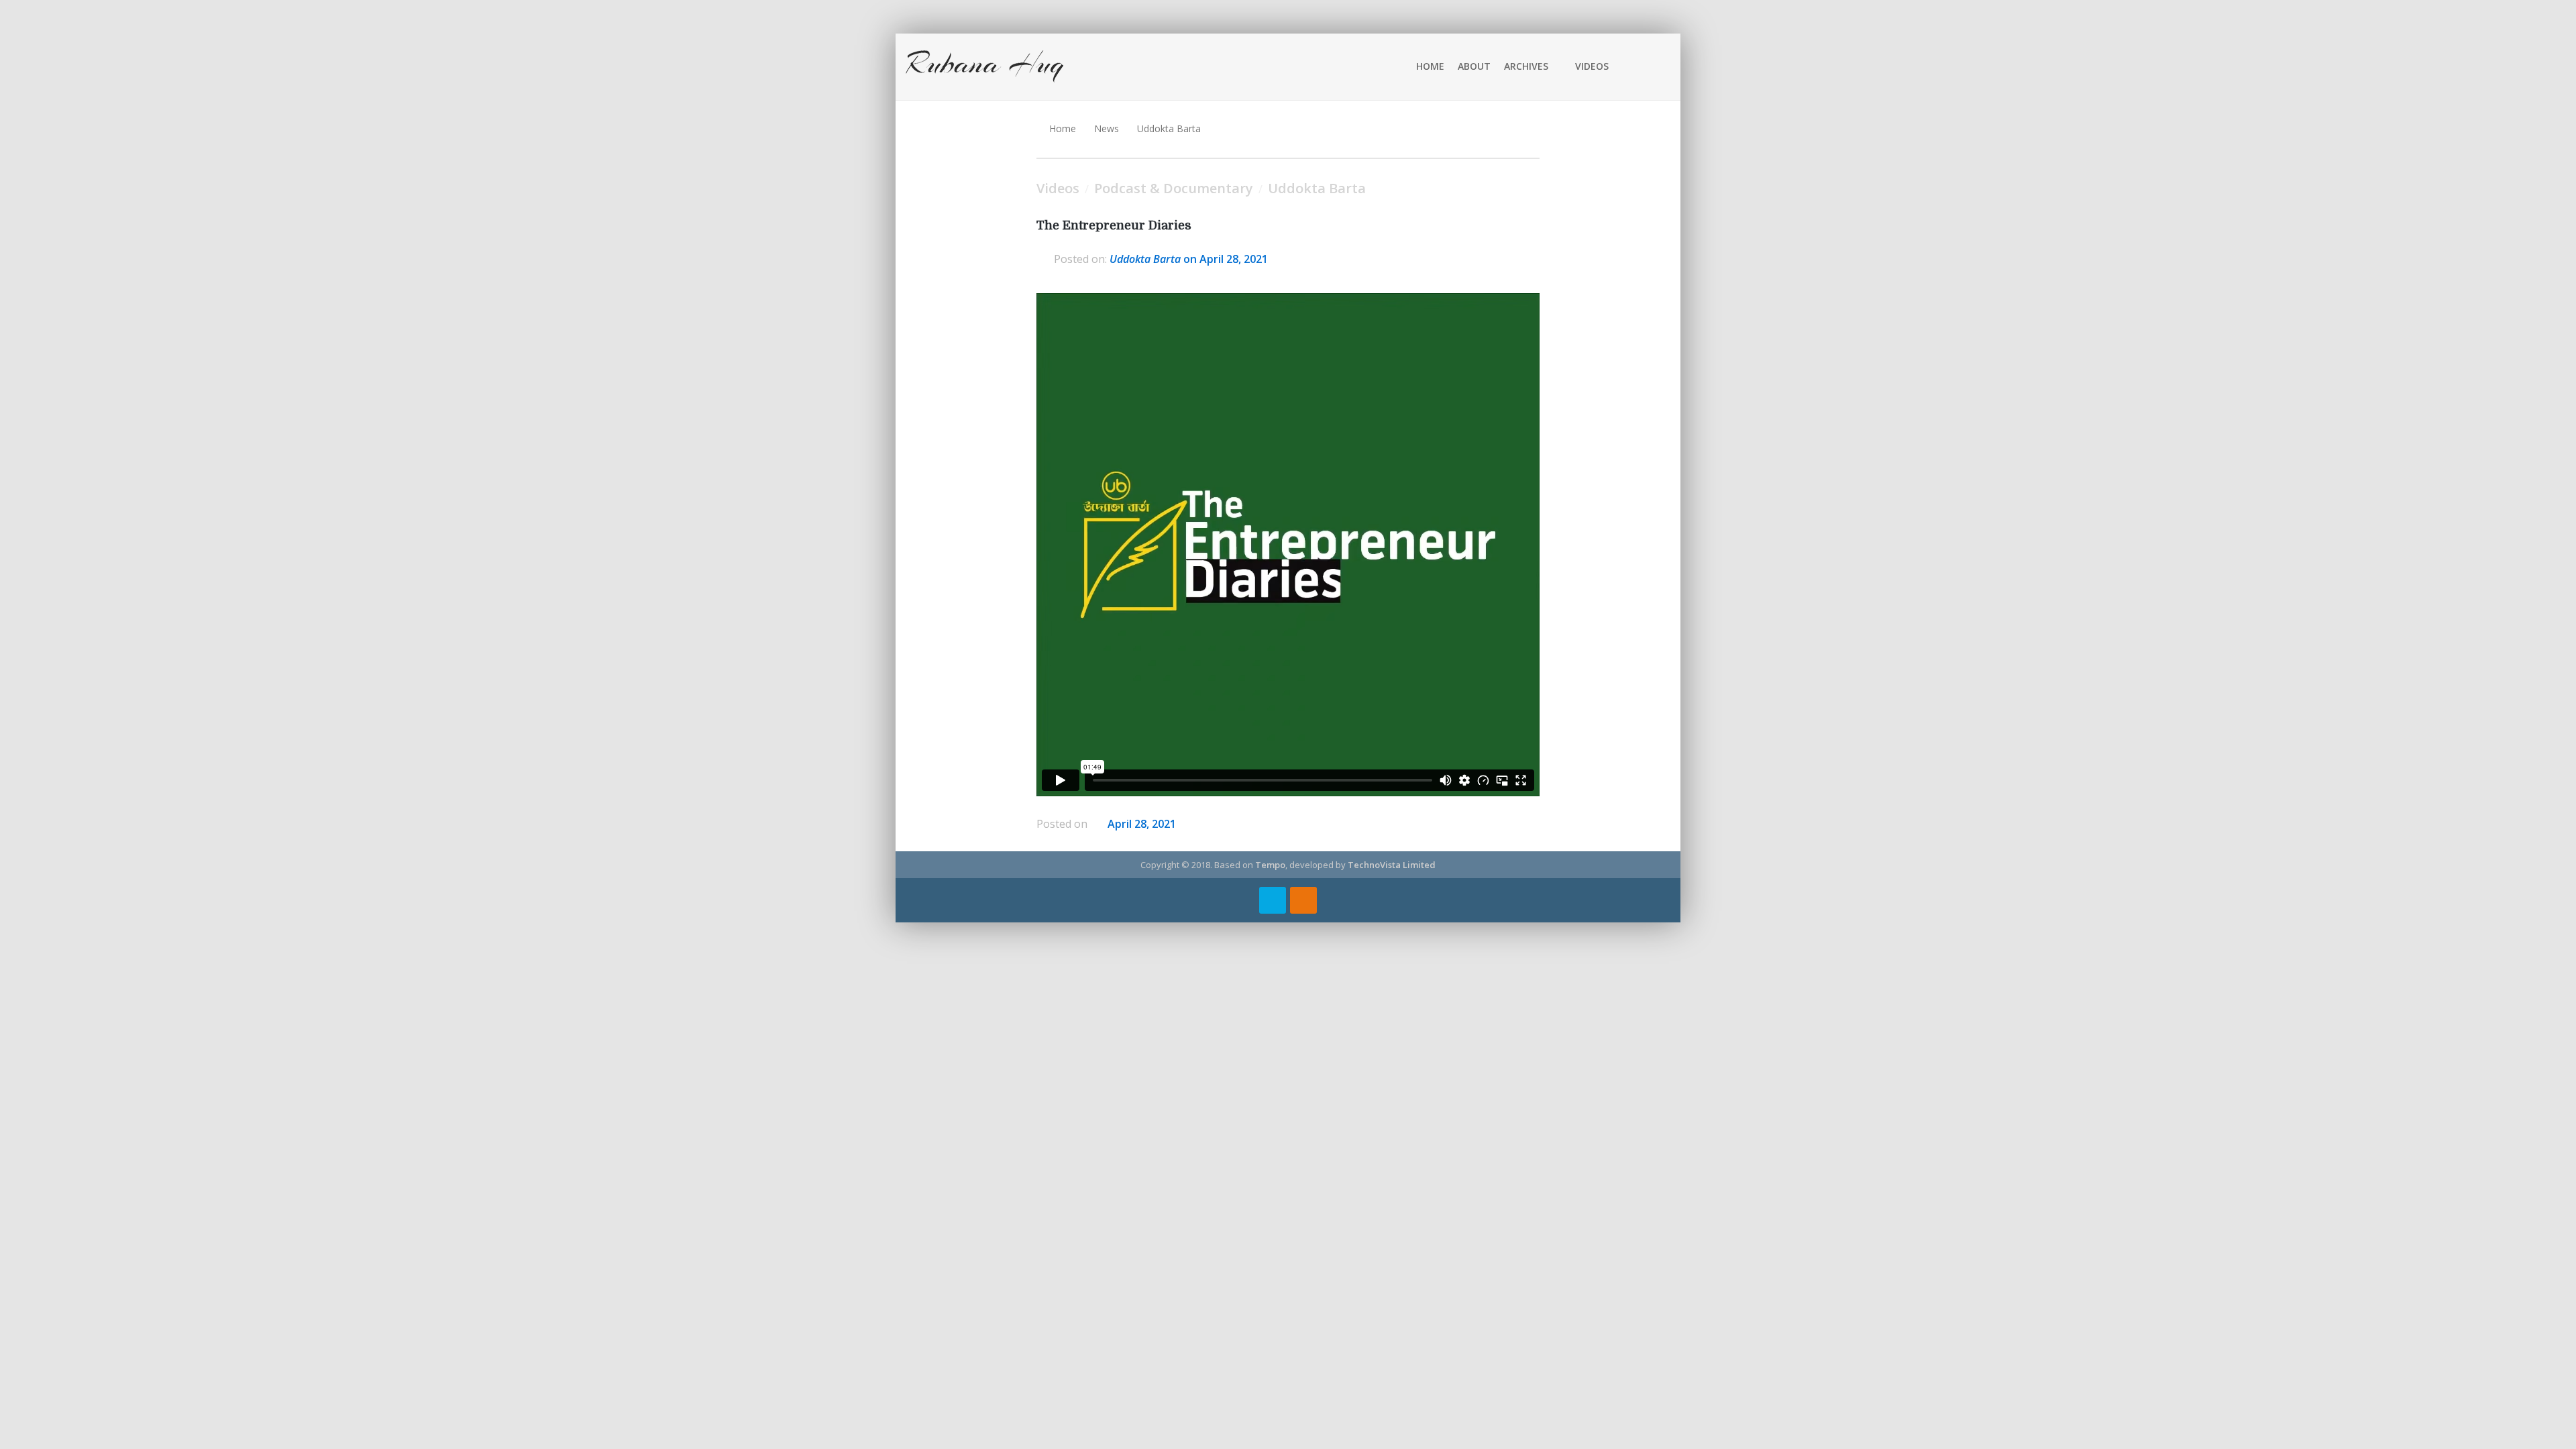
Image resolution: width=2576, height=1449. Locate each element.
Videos (1592, 66)
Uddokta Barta (1169, 128)
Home (1430, 66)
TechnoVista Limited (1392, 865)
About (1474, 66)
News (1107, 128)
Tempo (1270, 865)
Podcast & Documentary (1174, 188)
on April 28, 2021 (1189, 259)
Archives (1526, 66)
